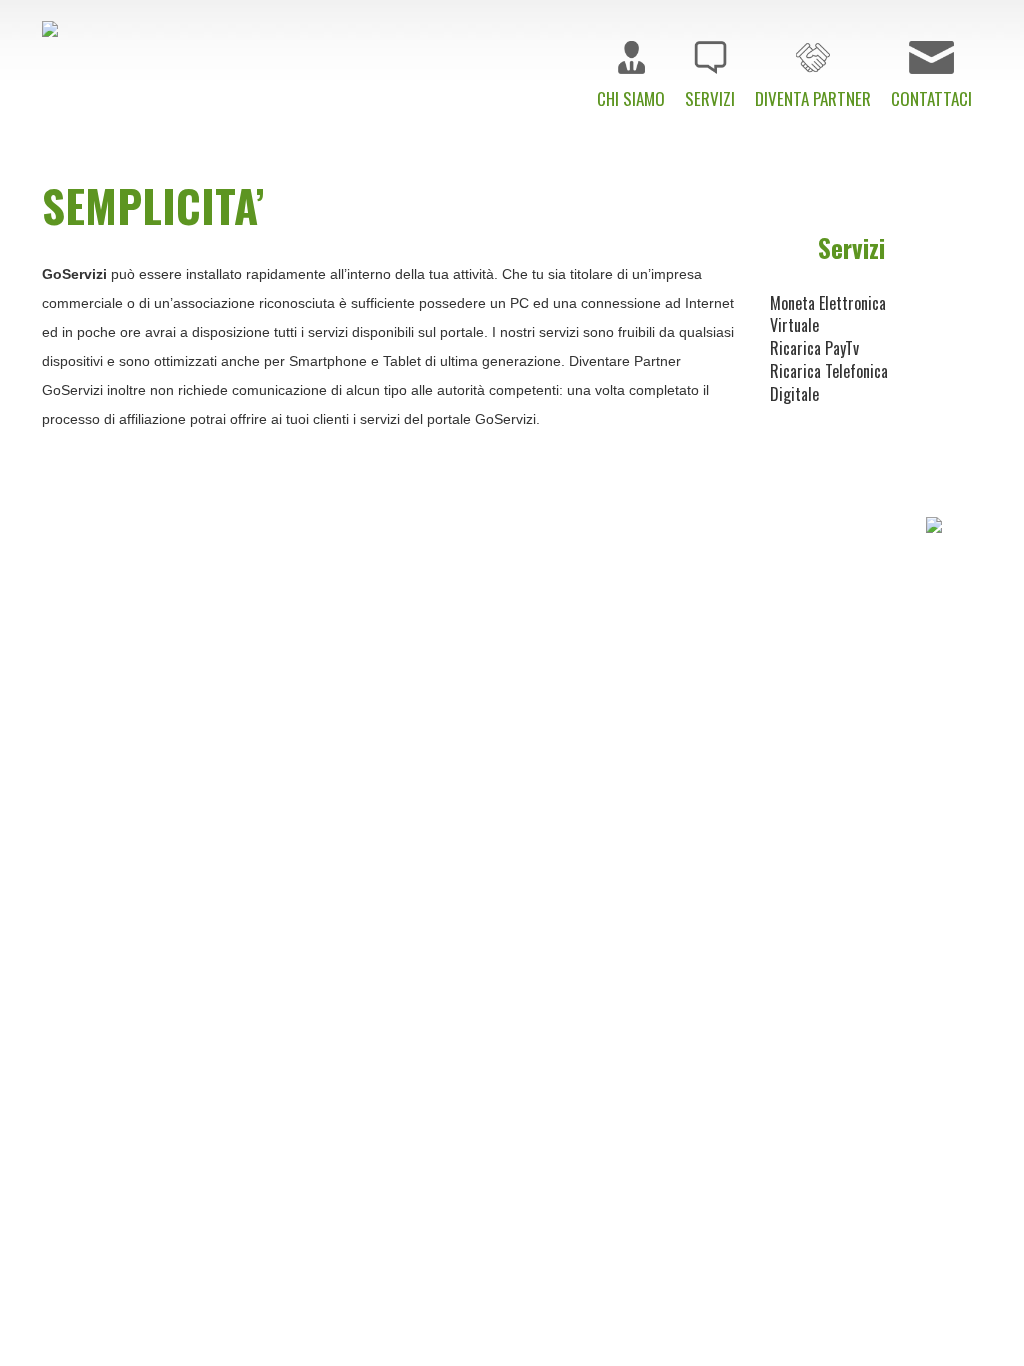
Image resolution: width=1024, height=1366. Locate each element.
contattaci (884, 575)
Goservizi (562, 682)
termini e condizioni (688, 621)
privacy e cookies (861, 621)
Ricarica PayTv (814, 348)
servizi (634, 575)
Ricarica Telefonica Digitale (829, 382)
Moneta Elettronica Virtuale (828, 314)
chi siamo (541, 575)
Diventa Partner (750, 575)
